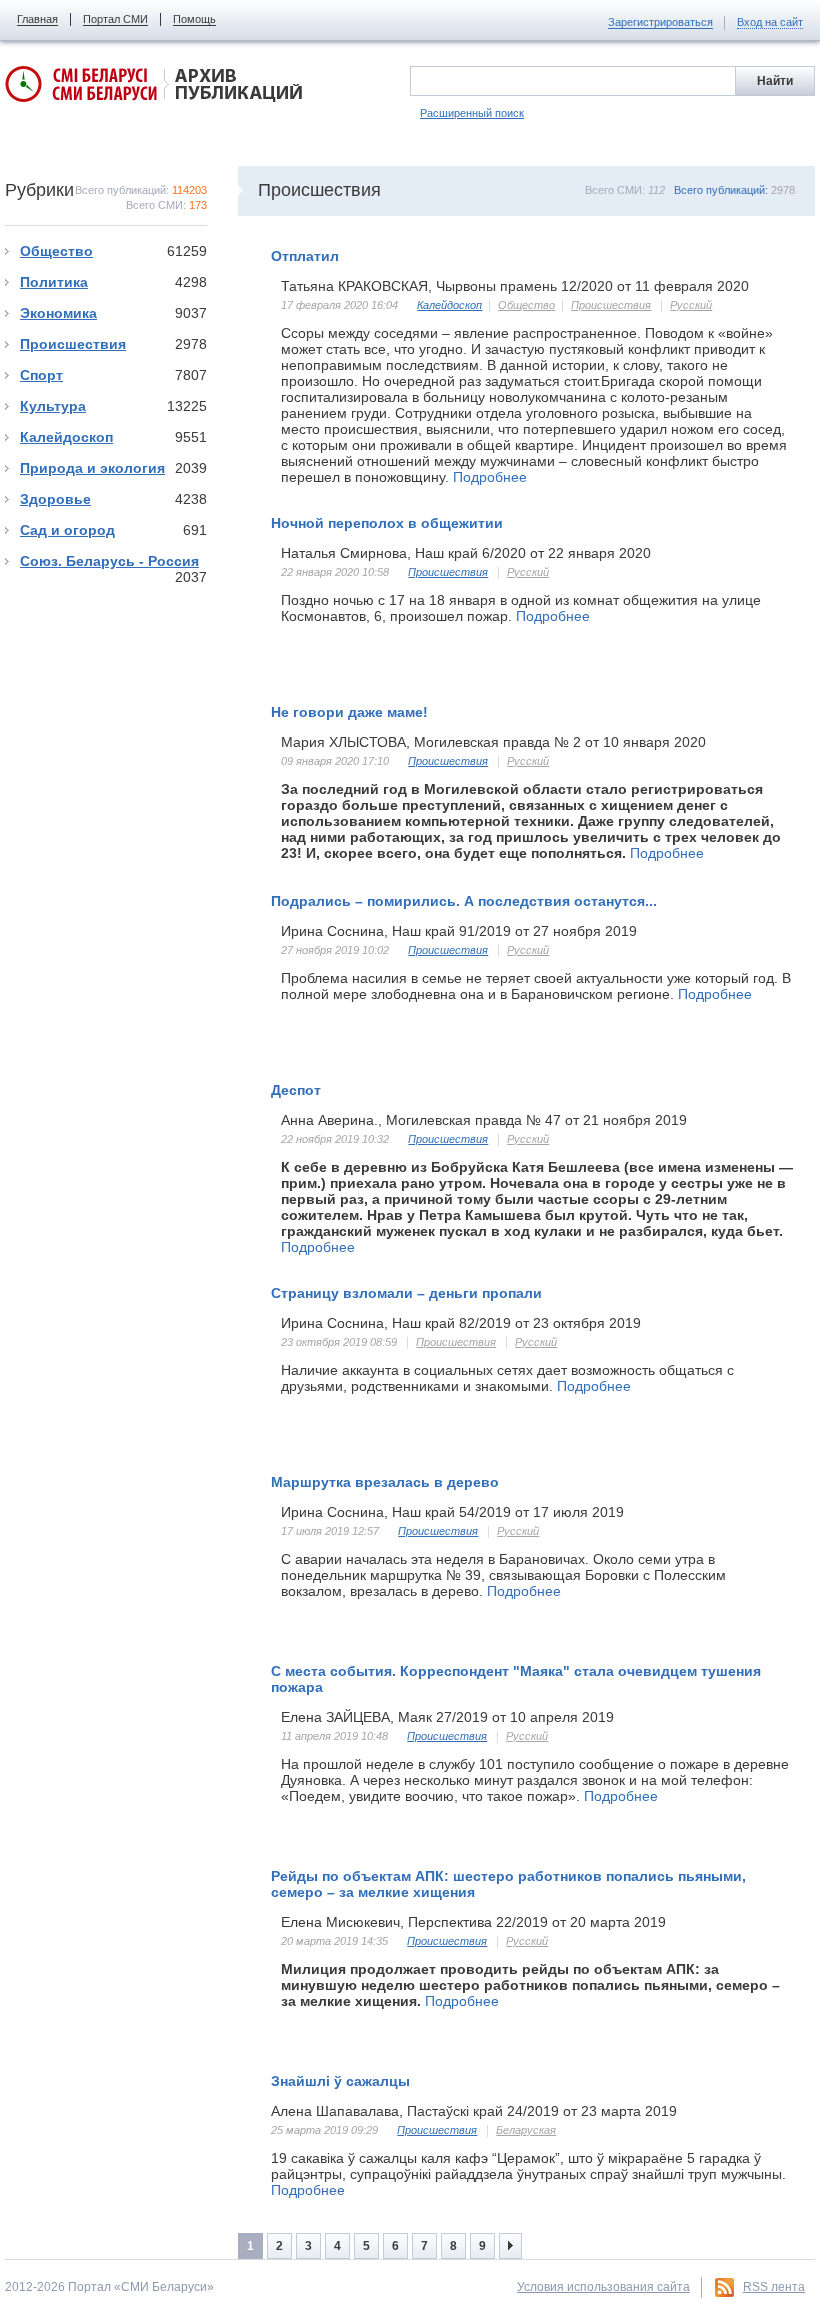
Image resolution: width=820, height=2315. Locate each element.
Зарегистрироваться (660, 22)
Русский (691, 305)
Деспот (296, 1090)
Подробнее (490, 477)
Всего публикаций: (734, 190)
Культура (113, 406)
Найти (775, 81)
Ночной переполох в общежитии (387, 523)
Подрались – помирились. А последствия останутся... (464, 901)
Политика (113, 282)
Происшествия (113, 344)
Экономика (113, 313)
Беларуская (526, 2130)
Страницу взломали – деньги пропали (406, 1293)
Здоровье (113, 499)
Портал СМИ (115, 19)
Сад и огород (113, 530)
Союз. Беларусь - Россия (113, 561)
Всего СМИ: (625, 190)
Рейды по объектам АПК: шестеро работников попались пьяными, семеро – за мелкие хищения (508, 1884)
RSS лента (774, 2287)
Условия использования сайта (603, 2287)
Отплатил (305, 256)
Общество (113, 251)
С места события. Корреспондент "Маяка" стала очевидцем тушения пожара (516, 1679)
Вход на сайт (770, 22)
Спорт (113, 375)
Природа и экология (113, 468)
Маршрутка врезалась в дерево (385, 1482)
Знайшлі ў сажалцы (340, 2081)
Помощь (194, 19)
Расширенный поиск (472, 113)
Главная (37, 19)
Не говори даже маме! (349, 712)
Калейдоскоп (113, 437)
